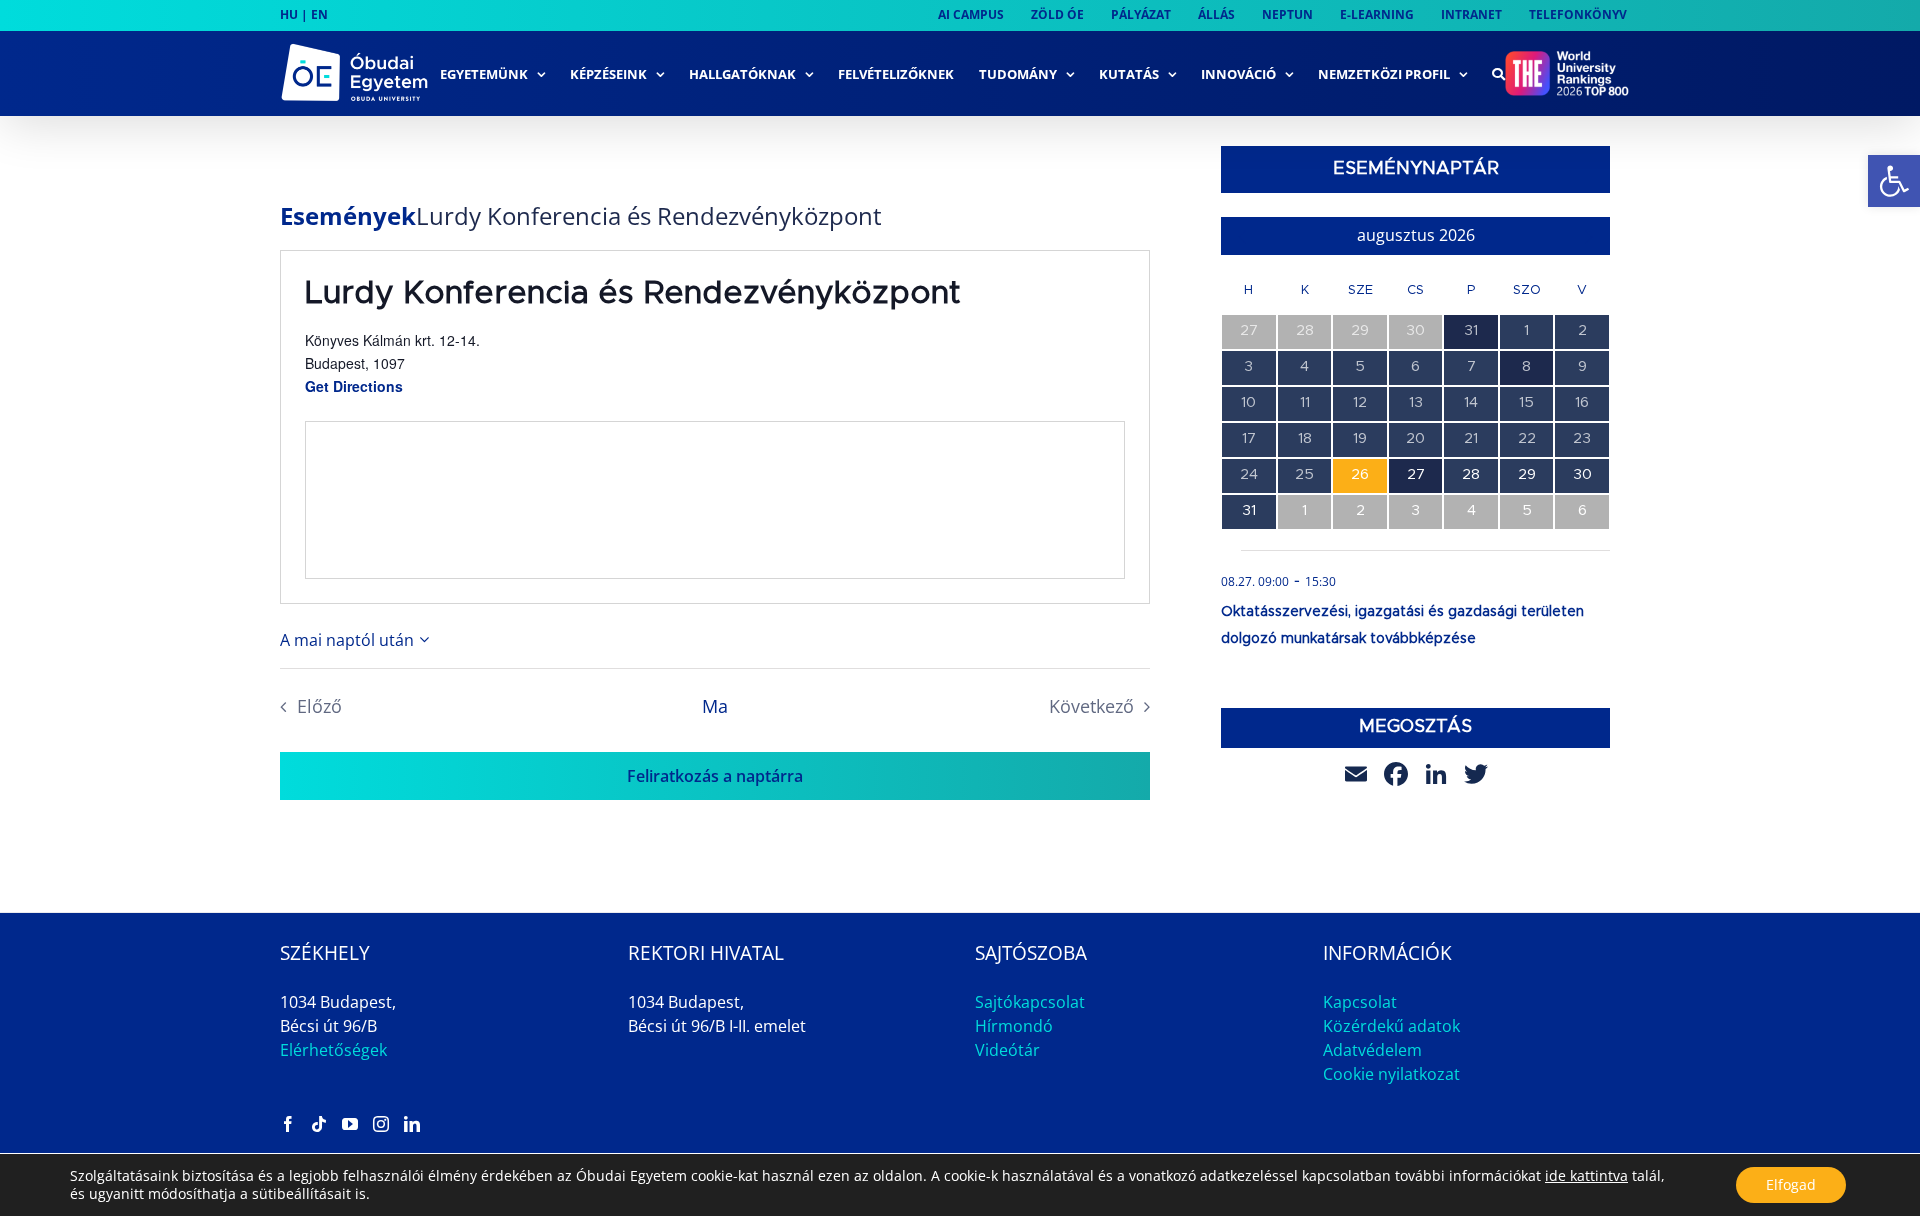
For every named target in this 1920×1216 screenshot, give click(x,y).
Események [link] (348, 216)
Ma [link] (715, 706)
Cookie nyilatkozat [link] (1391, 1074)
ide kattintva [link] (1586, 1175)
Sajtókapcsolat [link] (1030, 1002)
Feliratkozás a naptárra (715, 776)
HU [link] (289, 14)
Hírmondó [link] (1014, 1026)
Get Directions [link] (354, 386)
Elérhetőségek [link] (333, 1050)
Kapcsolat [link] (1360, 1002)
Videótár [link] (1007, 1050)
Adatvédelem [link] (1372, 1050)
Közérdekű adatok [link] (1391, 1026)
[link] (1894, 181)
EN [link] (319, 14)
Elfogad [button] (1791, 1184)
